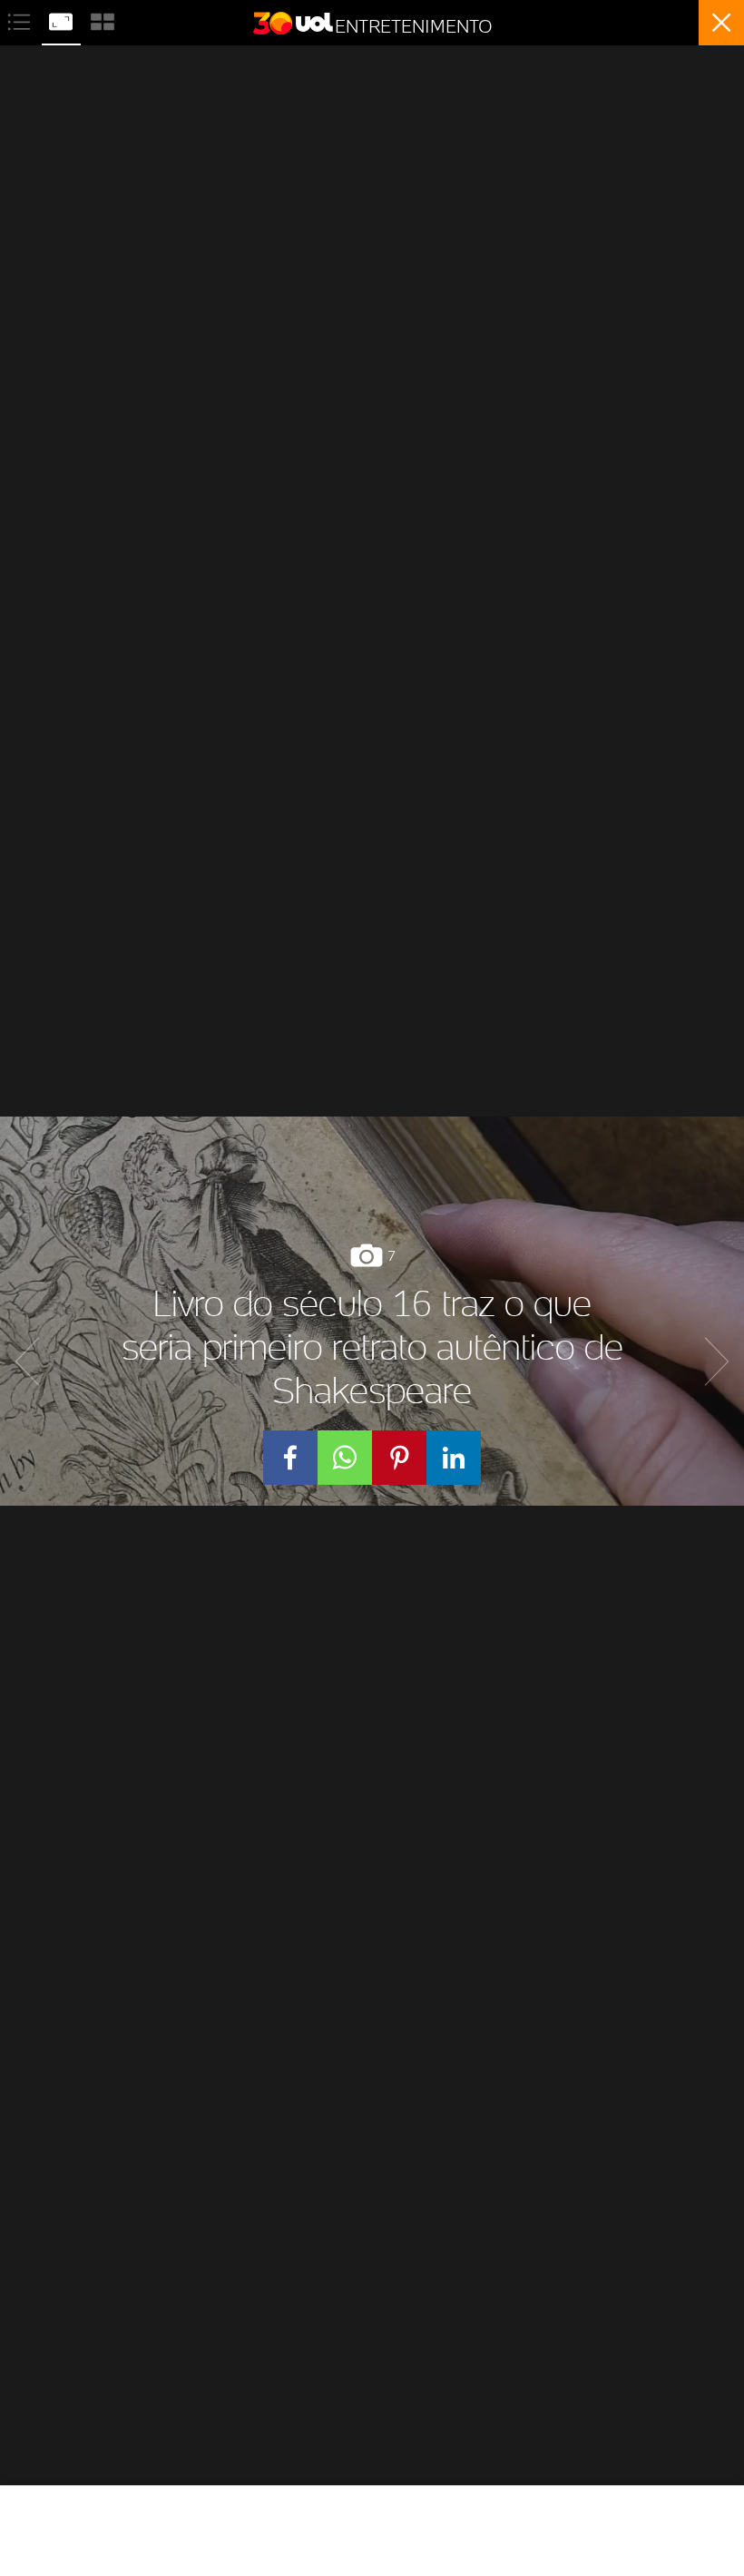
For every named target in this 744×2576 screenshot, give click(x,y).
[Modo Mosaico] (103, 20)
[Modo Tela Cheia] (63, 20)
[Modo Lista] (21, 20)
